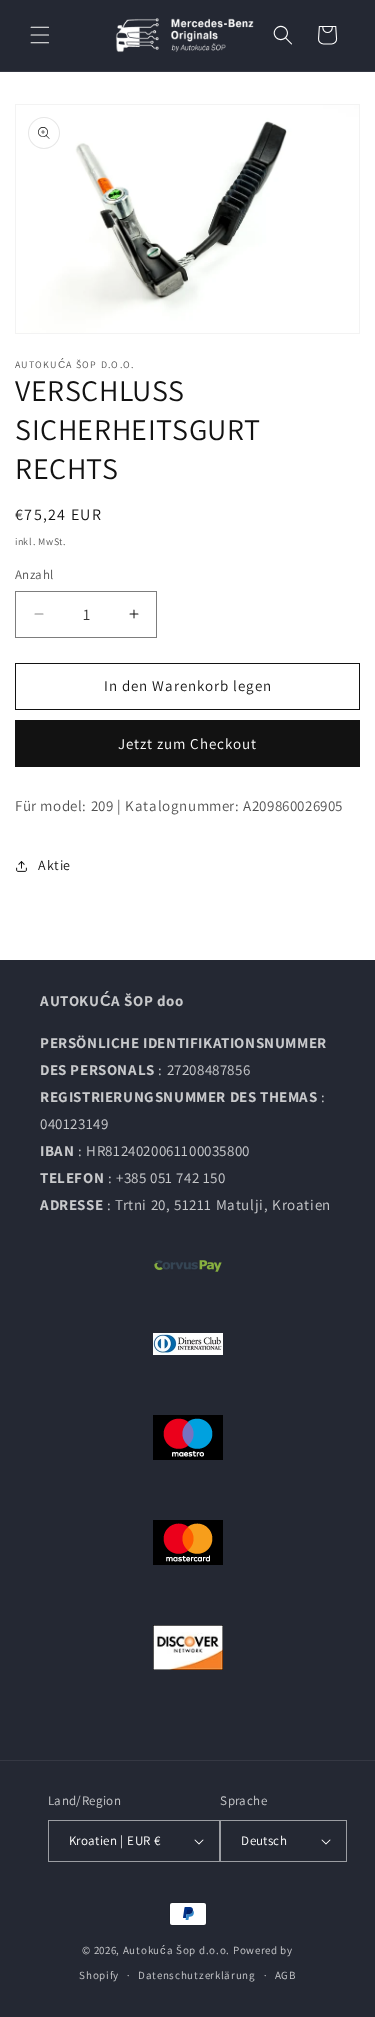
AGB (285, 1975)
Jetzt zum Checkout (187, 743)
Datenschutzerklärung (197, 1975)
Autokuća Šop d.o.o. (176, 1950)
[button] (40, 35)
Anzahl (34, 574)
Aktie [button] (54, 865)
